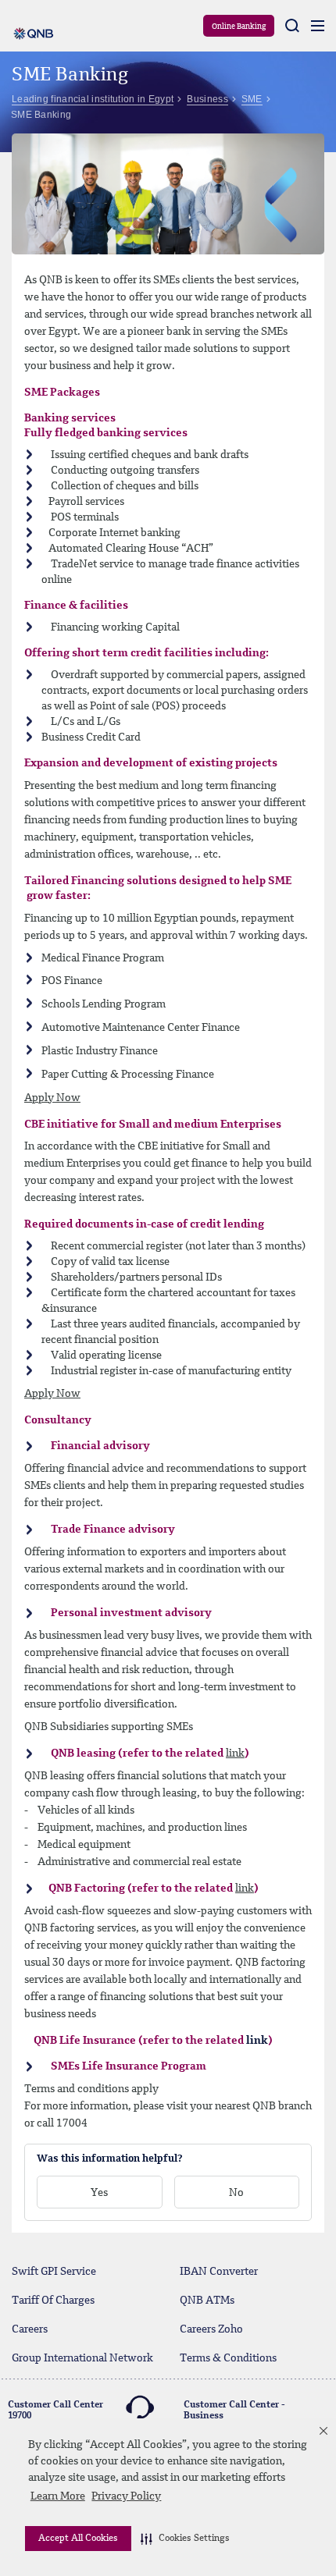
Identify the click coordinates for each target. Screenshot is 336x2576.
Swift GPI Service (54, 2272)
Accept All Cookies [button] (78, 2539)
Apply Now (52, 1098)
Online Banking (239, 27)
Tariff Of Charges (53, 2301)
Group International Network (82, 2358)
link (235, 1753)
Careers (30, 2329)
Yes (99, 2193)
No (236, 2193)
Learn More (58, 2496)
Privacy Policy (126, 2496)
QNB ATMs (207, 2301)
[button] (185, 2539)
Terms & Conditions (228, 2358)
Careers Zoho (211, 2329)
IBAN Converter (219, 2272)
